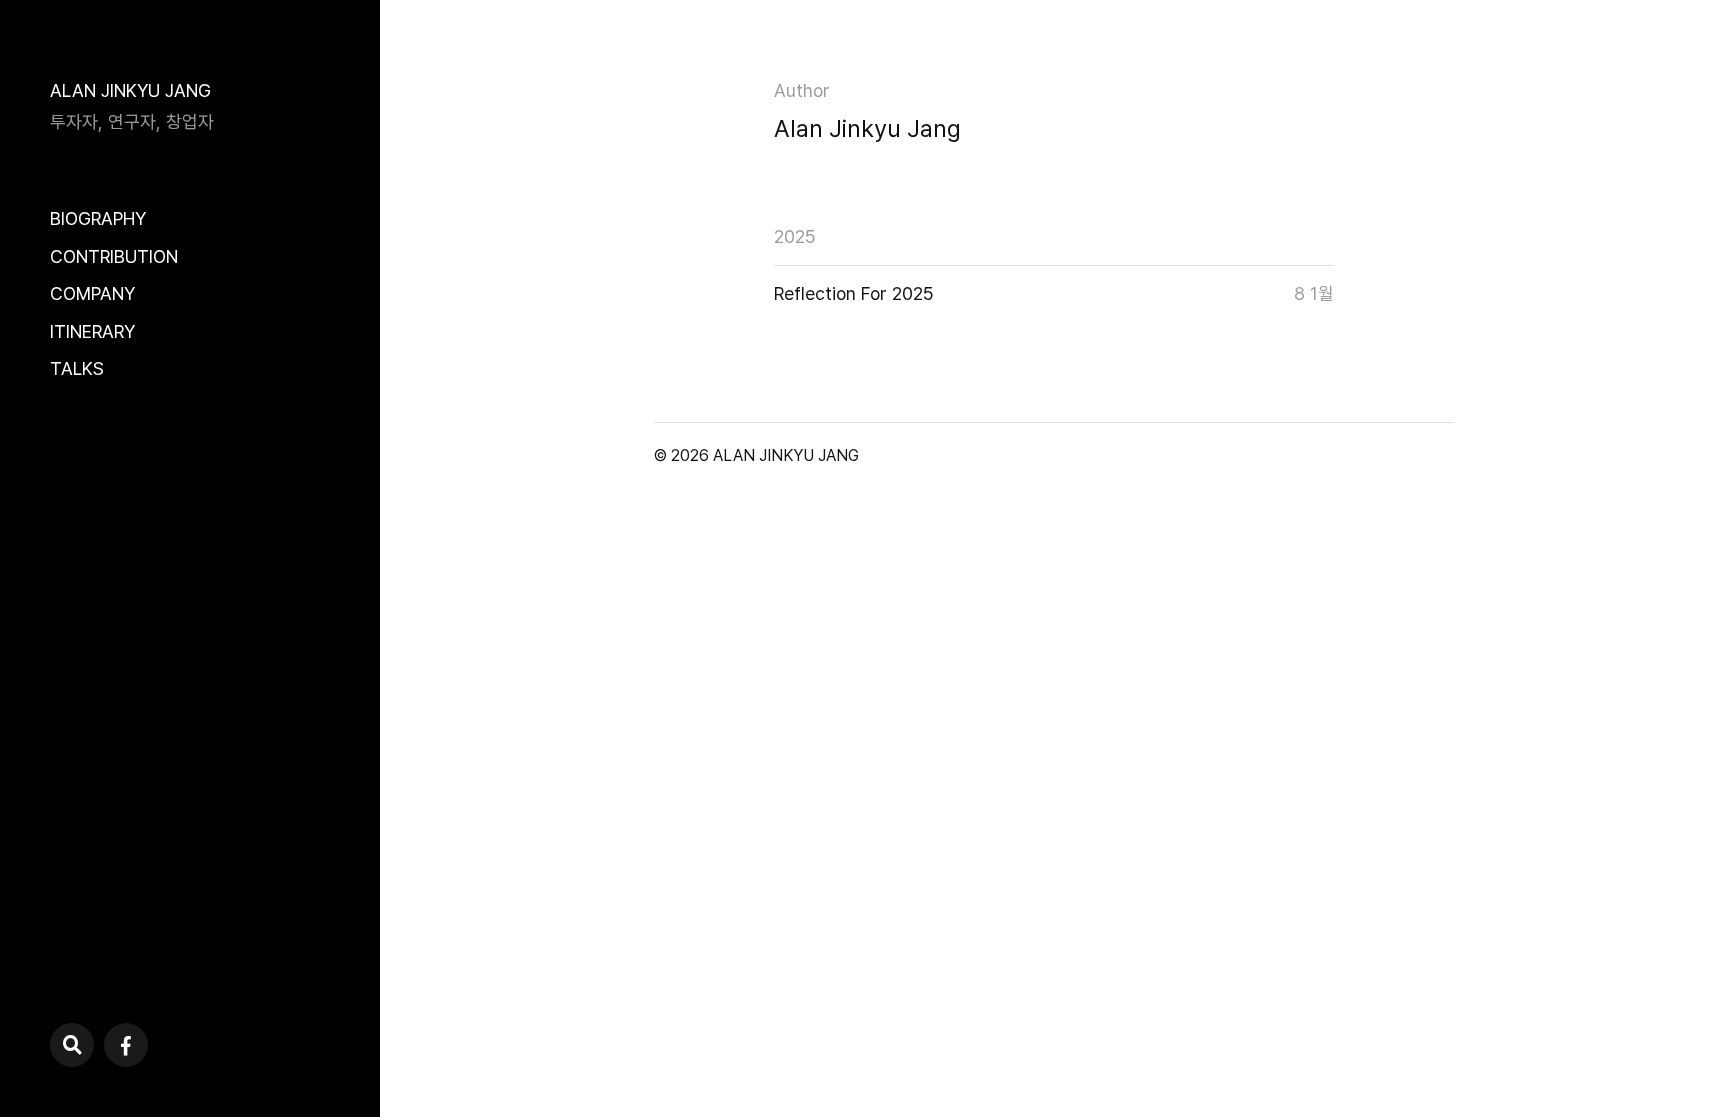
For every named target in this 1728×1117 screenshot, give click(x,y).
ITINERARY (92, 331)
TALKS (77, 368)
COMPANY (92, 293)
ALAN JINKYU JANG (130, 90)
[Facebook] (126, 1045)
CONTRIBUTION (114, 256)
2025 (795, 236)
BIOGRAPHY (98, 218)
